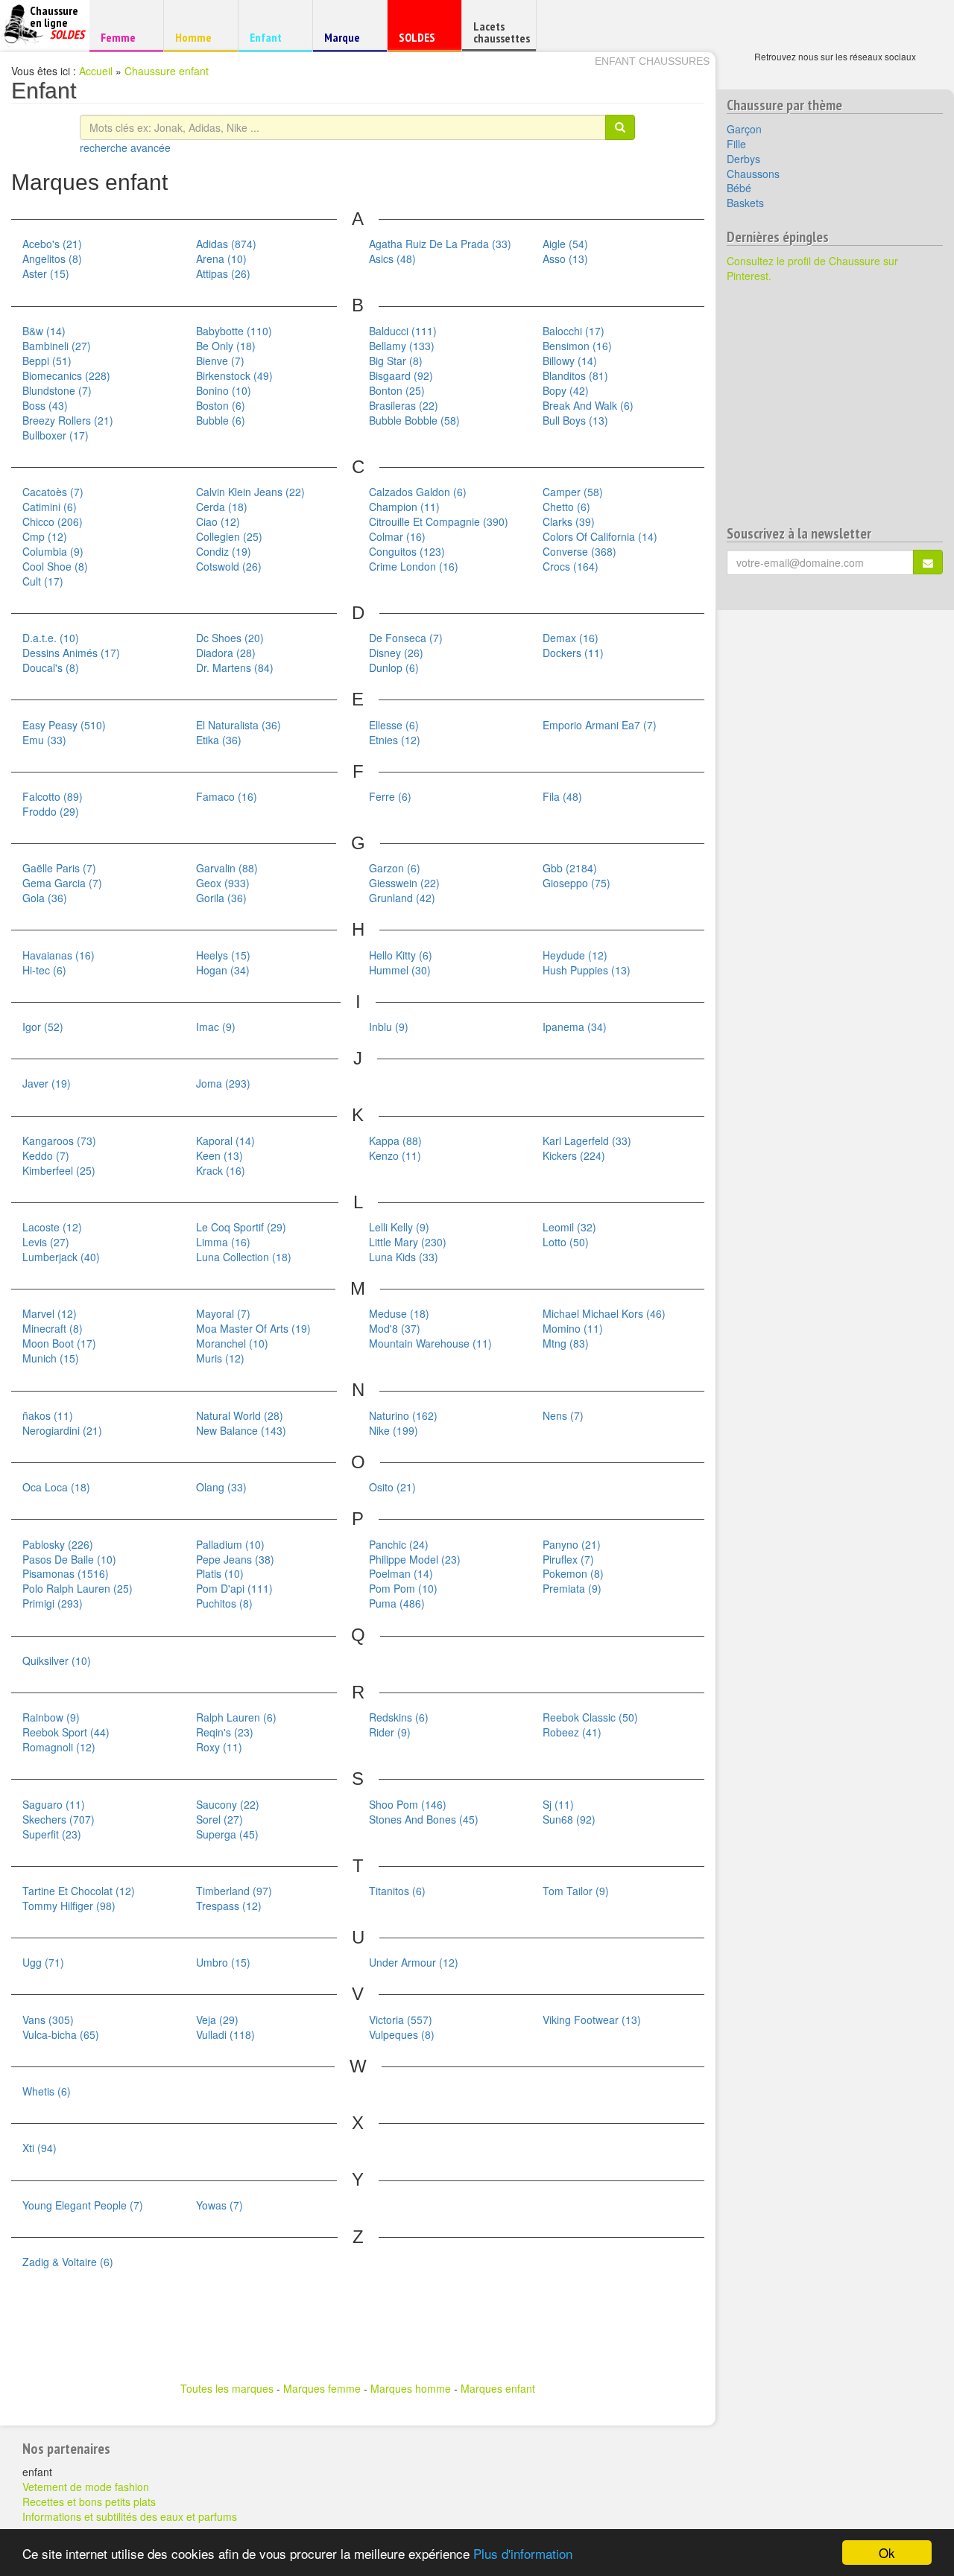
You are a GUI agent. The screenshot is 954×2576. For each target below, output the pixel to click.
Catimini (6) (50, 507)
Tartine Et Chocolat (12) (79, 1891)
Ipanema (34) (575, 1027)
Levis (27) (46, 1242)
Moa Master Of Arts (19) (253, 1328)
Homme (199, 37)
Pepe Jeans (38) (235, 1559)
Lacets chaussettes (502, 32)
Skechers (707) (59, 1819)
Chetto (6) (566, 507)
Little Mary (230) (408, 1242)
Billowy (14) (570, 361)
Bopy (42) (566, 390)
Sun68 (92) (569, 1819)
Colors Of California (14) (600, 536)
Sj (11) (558, 1804)
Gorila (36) (221, 898)
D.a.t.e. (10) (51, 638)
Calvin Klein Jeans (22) (250, 492)
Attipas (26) (223, 273)
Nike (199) (394, 1430)
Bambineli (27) (57, 346)
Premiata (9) (572, 1588)
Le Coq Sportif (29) (241, 1227)
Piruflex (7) (568, 1559)
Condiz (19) (224, 551)
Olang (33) (221, 1487)
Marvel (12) (50, 1313)
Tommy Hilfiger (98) (69, 1906)
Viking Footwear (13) (592, 2020)
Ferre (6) (390, 796)
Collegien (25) (229, 536)
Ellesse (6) (394, 725)
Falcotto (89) (53, 796)
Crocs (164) (571, 566)
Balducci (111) (403, 331)
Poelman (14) (401, 1573)
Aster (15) (46, 273)
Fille (736, 144)
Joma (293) (223, 1083)
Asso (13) (565, 258)
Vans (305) (48, 2020)
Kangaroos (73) (59, 1141)
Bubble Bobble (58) (414, 420)
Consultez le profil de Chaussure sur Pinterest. (812, 268)
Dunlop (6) (394, 667)
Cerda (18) (222, 507)
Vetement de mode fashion (86, 2487)
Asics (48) (392, 258)
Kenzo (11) (395, 1155)
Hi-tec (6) (44, 970)
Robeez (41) (572, 1732)
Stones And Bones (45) (424, 1819)
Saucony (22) (228, 1804)
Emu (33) (44, 740)
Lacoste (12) (52, 1227)
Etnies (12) (395, 740)
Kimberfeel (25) (59, 1170)
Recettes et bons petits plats (89, 2502)
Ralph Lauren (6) (236, 1717)
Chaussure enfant (167, 71)
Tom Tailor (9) (576, 1891)
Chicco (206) (53, 521)
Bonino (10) (224, 390)
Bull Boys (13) (575, 420)
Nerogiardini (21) (62, 1430)
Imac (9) (216, 1027)
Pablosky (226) (58, 1544)
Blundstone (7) (57, 390)
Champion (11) (404, 507)
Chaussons (753, 174)
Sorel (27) (219, 1819)
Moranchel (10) (232, 1343)
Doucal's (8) (51, 667)
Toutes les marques (227, 2388)
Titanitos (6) (397, 1891)
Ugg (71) (43, 1962)
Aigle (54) (565, 244)
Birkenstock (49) (234, 375)
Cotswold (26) (229, 566)
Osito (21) (392, 1487)
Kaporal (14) (225, 1141)
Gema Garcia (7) (62, 883)
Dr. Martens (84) (235, 667)
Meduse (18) (399, 1313)
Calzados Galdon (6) (418, 492)
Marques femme (322, 2388)
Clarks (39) (569, 521)
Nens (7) (563, 1415)
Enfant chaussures (652, 61)
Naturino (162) (403, 1415)
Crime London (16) (414, 566)
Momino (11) (573, 1328)
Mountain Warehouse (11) (430, 1343)
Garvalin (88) (227, 868)
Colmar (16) (397, 536)
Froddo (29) (51, 811)
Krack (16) (221, 1170)
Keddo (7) (46, 1155)
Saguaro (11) (54, 1804)
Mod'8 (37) (395, 1328)
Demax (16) (571, 638)
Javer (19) (47, 1083)
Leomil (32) (569, 1227)
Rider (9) (390, 1732)
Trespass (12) (229, 1906)
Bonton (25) (397, 390)
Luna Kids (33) (404, 1257)
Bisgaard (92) (401, 375)
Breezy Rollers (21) (68, 420)
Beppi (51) (47, 361)
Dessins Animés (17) (71, 653)
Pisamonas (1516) (66, 1573)
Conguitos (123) (407, 551)
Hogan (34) (223, 970)
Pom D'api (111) (234, 1588)
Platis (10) (220, 1573)
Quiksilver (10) (57, 1660)
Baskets (745, 203)
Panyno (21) (572, 1544)
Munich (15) (51, 1358)
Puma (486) (397, 1603)
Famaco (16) (227, 796)
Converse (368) (579, 551)
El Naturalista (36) (238, 725)
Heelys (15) (223, 955)
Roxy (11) (219, 1747)
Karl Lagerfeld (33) (587, 1141)
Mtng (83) (566, 1343)
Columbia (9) (53, 551)
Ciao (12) (218, 521)
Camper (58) (573, 492)
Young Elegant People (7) (83, 2205)
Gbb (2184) (570, 868)
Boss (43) (45, 405)
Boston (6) (221, 405)
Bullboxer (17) (56, 435)
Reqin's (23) (225, 1732)
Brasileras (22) (404, 405)
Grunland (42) (402, 898)
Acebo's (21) (52, 244)
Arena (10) (221, 258)
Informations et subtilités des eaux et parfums (130, 2516)
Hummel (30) (400, 970)
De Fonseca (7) (406, 638)
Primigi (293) (53, 1603)
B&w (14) (44, 331)
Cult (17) (43, 581)
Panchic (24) (399, 1544)
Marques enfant (498, 2388)
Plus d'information (523, 2553)
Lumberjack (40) (61, 1257)
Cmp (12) (45, 536)
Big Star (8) (396, 361)
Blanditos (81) (575, 375)
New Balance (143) (241, 1430)
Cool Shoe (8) (55, 566)
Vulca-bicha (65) (61, 2034)
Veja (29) (217, 2020)
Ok (887, 2553)
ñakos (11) (48, 1415)
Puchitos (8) (224, 1603)
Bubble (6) (221, 420)
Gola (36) (45, 898)
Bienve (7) (220, 361)
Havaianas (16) (59, 955)
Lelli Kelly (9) (399, 1227)
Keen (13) (219, 1155)
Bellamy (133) (402, 346)
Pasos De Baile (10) (69, 1559)
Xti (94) (40, 2148)
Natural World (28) (240, 1415)
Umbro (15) (223, 1962)
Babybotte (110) (234, 331)
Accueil (96, 71)
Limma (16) (223, 1242)
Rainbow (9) (51, 1717)
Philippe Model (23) (415, 1559)
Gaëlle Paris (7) (59, 868)
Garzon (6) (395, 868)
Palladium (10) (230, 1544)
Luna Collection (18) (244, 1257)
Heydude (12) (575, 955)
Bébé (739, 188)
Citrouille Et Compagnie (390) (439, 521)
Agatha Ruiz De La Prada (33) (440, 244)
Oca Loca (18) (56, 1487)
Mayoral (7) (223, 1313)
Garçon (744, 129)
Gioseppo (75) (576, 883)
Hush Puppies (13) (587, 970)
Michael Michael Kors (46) (604, 1313)
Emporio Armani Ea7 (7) (600, 725)
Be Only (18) (226, 346)
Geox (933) (223, 883)
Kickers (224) (574, 1155)
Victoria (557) (401, 2020)
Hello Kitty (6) (401, 955)
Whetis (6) (47, 2091)
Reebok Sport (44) (66, 1732)
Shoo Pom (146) (408, 1804)
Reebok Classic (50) (590, 1717)
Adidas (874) (226, 244)
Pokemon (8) (573, 1573)
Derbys (743, 159)
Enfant (273, 37)
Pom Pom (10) (403, 1588)
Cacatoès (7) (53, 492)
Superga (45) (227, 1834)
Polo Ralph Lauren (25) (78, 1588)
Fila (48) (562, 796)
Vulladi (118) (225, 2034)
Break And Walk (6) (588, 405)
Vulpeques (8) (402, 2034)
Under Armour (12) (414, 1962)
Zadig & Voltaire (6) (68, 2262)
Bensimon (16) (577, 346)
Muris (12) (220, 1358)
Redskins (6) (399, 1717)
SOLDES (422, 41)
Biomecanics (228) (66, 375)
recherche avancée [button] (125, 147)
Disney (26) (396, 653)
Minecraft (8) (53, 1328)
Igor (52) (43, 1027)
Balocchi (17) (574, 331)
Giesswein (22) (404, 883)
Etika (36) (219, 740)
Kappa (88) (395, 1141)
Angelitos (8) (52, 258)
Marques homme (411, 2388)
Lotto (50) (566, 1242)
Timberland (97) (234, 1891)
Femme (124, 37)
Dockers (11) (573, 653)
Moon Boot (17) (59, 1343)
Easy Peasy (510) (64, 725)
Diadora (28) (226, 653)
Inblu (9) (389, 1027)
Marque (348, 41)
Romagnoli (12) (59, 1747)
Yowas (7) (219, 2205)
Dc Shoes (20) (230, 638)
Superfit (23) (52, 1834)
